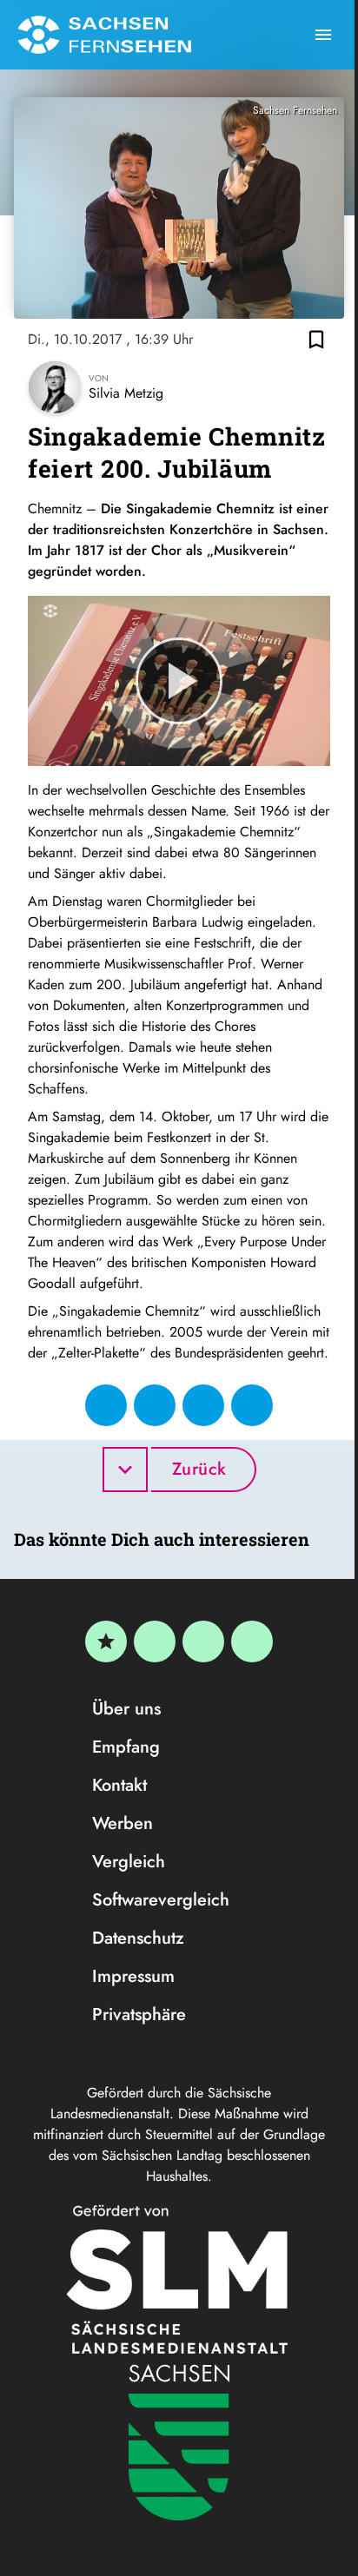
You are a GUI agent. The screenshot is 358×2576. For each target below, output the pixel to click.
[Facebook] (155, 1641)
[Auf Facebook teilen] (106, 1405)
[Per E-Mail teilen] (252, 1405)
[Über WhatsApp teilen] (203, 1405)
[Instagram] (203, 1641)
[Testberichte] (106, 1641)
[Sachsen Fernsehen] (104, 35)
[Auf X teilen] (155, 1405)
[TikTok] (252, 1641)
